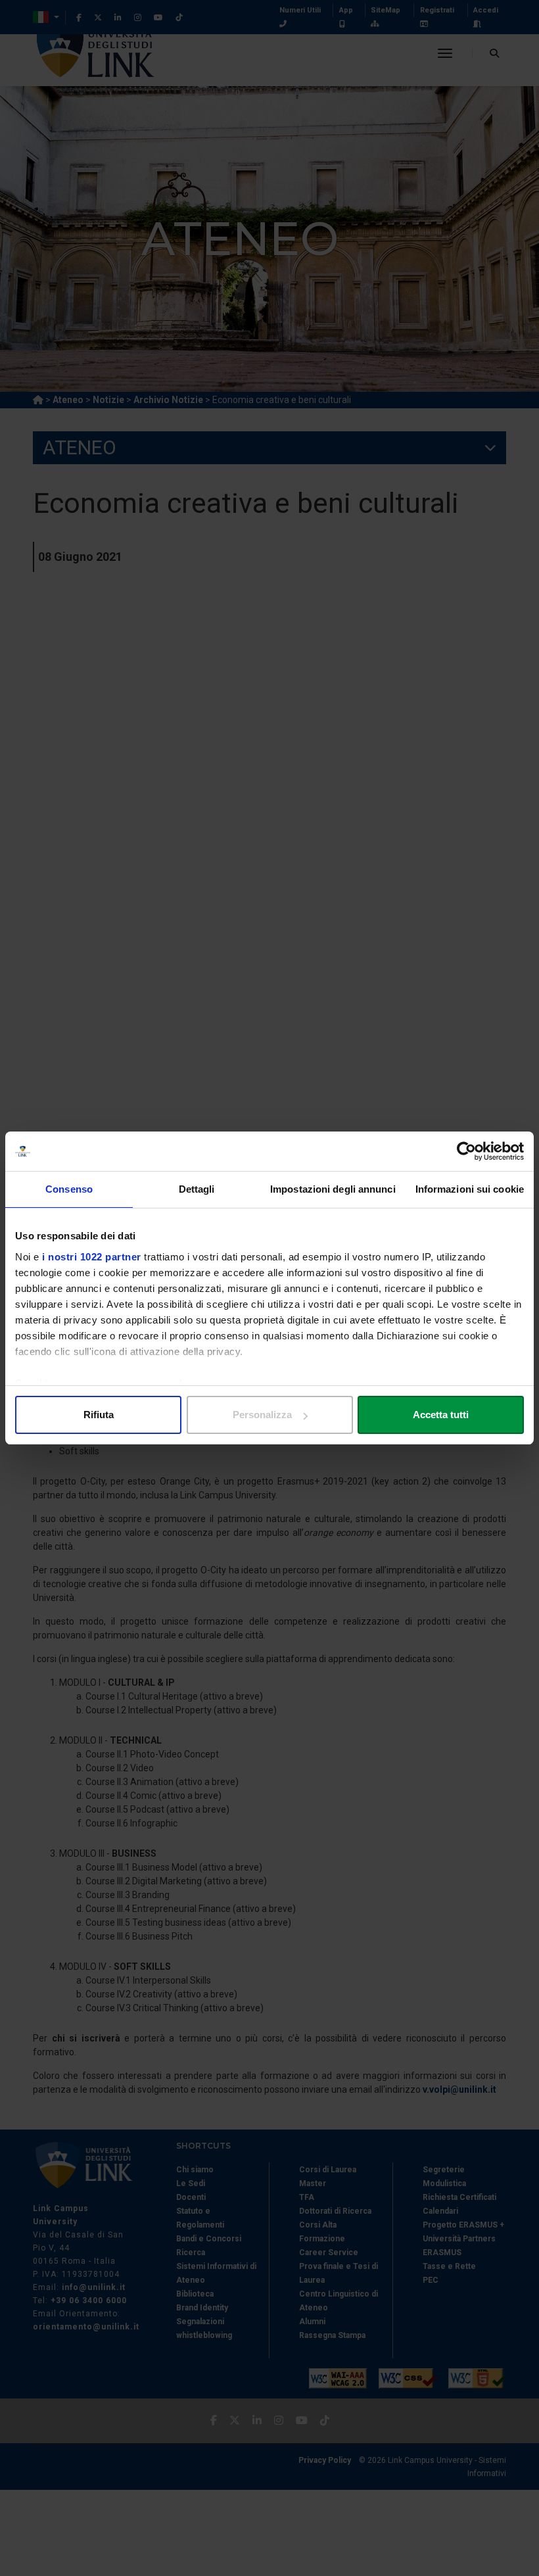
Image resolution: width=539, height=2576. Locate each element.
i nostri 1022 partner (92, 1257)
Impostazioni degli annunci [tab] (333, 1189)
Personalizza (262, 1415)
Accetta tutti (441, 1415)
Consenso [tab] (69, 1189)
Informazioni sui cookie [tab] (470, 1189)
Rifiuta (99, 1415)
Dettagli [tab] (197, 1189)
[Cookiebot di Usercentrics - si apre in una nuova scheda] (466, 1151)
